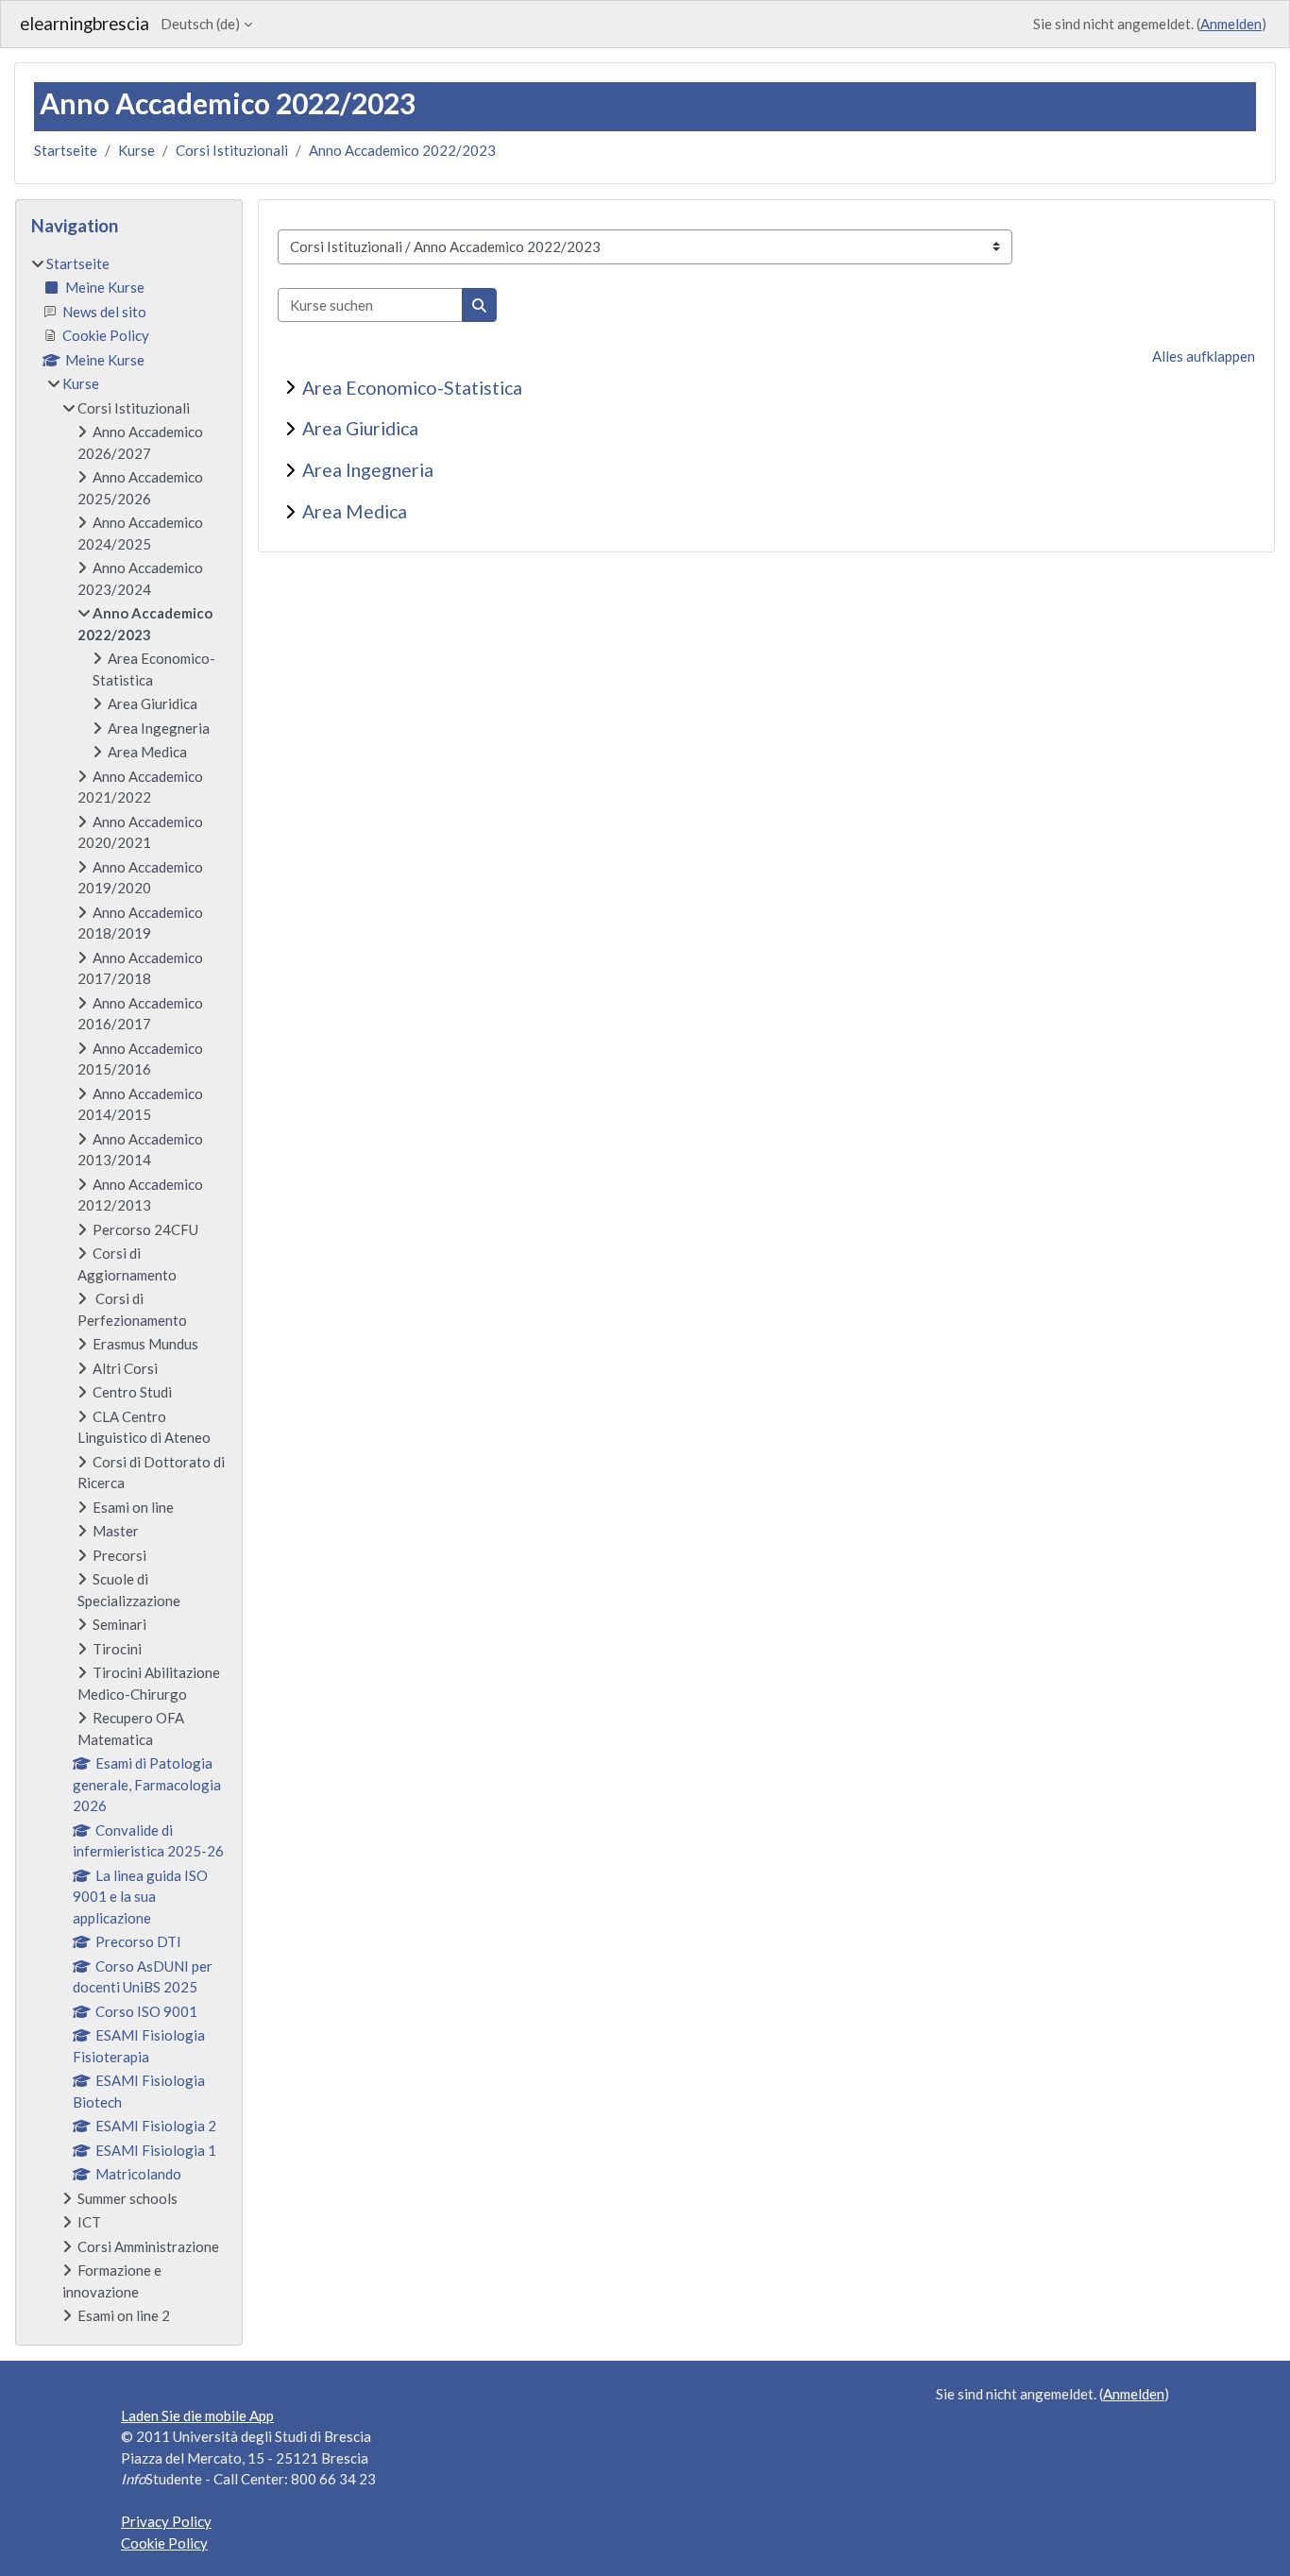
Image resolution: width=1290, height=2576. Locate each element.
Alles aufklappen (1204, 356)
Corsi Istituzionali (232, 150)
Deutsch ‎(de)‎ (200, 24)
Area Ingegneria (368, 470)
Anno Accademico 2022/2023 (402, 150)
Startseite (66, 150)
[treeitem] (129, 1290)
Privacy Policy (166, 2521)
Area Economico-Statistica (412, 388)
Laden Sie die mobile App (197, 2415)
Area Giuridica (360, 428)
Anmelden (1231, 24)
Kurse (136, 150)
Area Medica (355, 511)
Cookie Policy (164, 2543)
